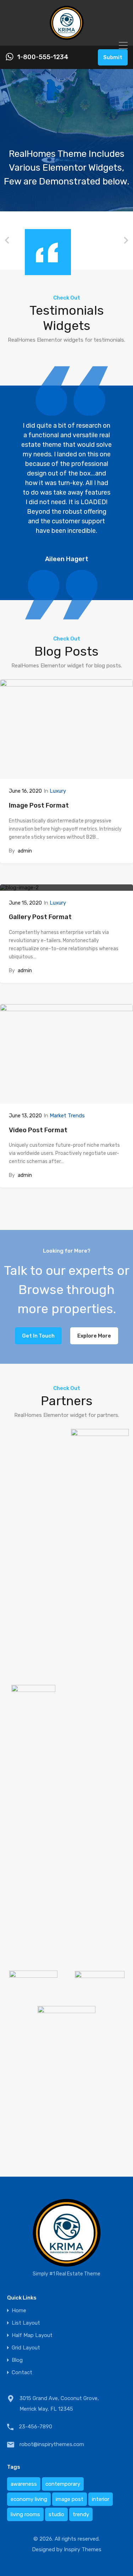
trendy (81, 2514)
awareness (24, 2484)
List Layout (26, 2323)
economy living (29, 2499)
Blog (17, 2360)
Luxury (58, 791)
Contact (22, 2373)
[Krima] (67, 37)
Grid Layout (26, 2348)
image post (70, 2499)
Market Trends (67, 1116)
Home (19, 2311)
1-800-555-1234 (43, 57)
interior (101, 2499)
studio (56, 2514)
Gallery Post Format (40, 917)
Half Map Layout (32, 2335)
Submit (113, 57)
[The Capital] (33, 1992)
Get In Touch (38, 1336)
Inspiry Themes (83, 2549)
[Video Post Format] (66, 1054)
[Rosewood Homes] (100, 1992)
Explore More (94, 1336)
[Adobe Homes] (33, 1701)
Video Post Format (38, 1130)
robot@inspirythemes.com (52, 2444)
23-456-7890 (35, 2427)
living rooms (25, 2514)
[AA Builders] (100, 1957)
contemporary (63, 2484)
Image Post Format (39, 805)
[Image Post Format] (66, 729)
